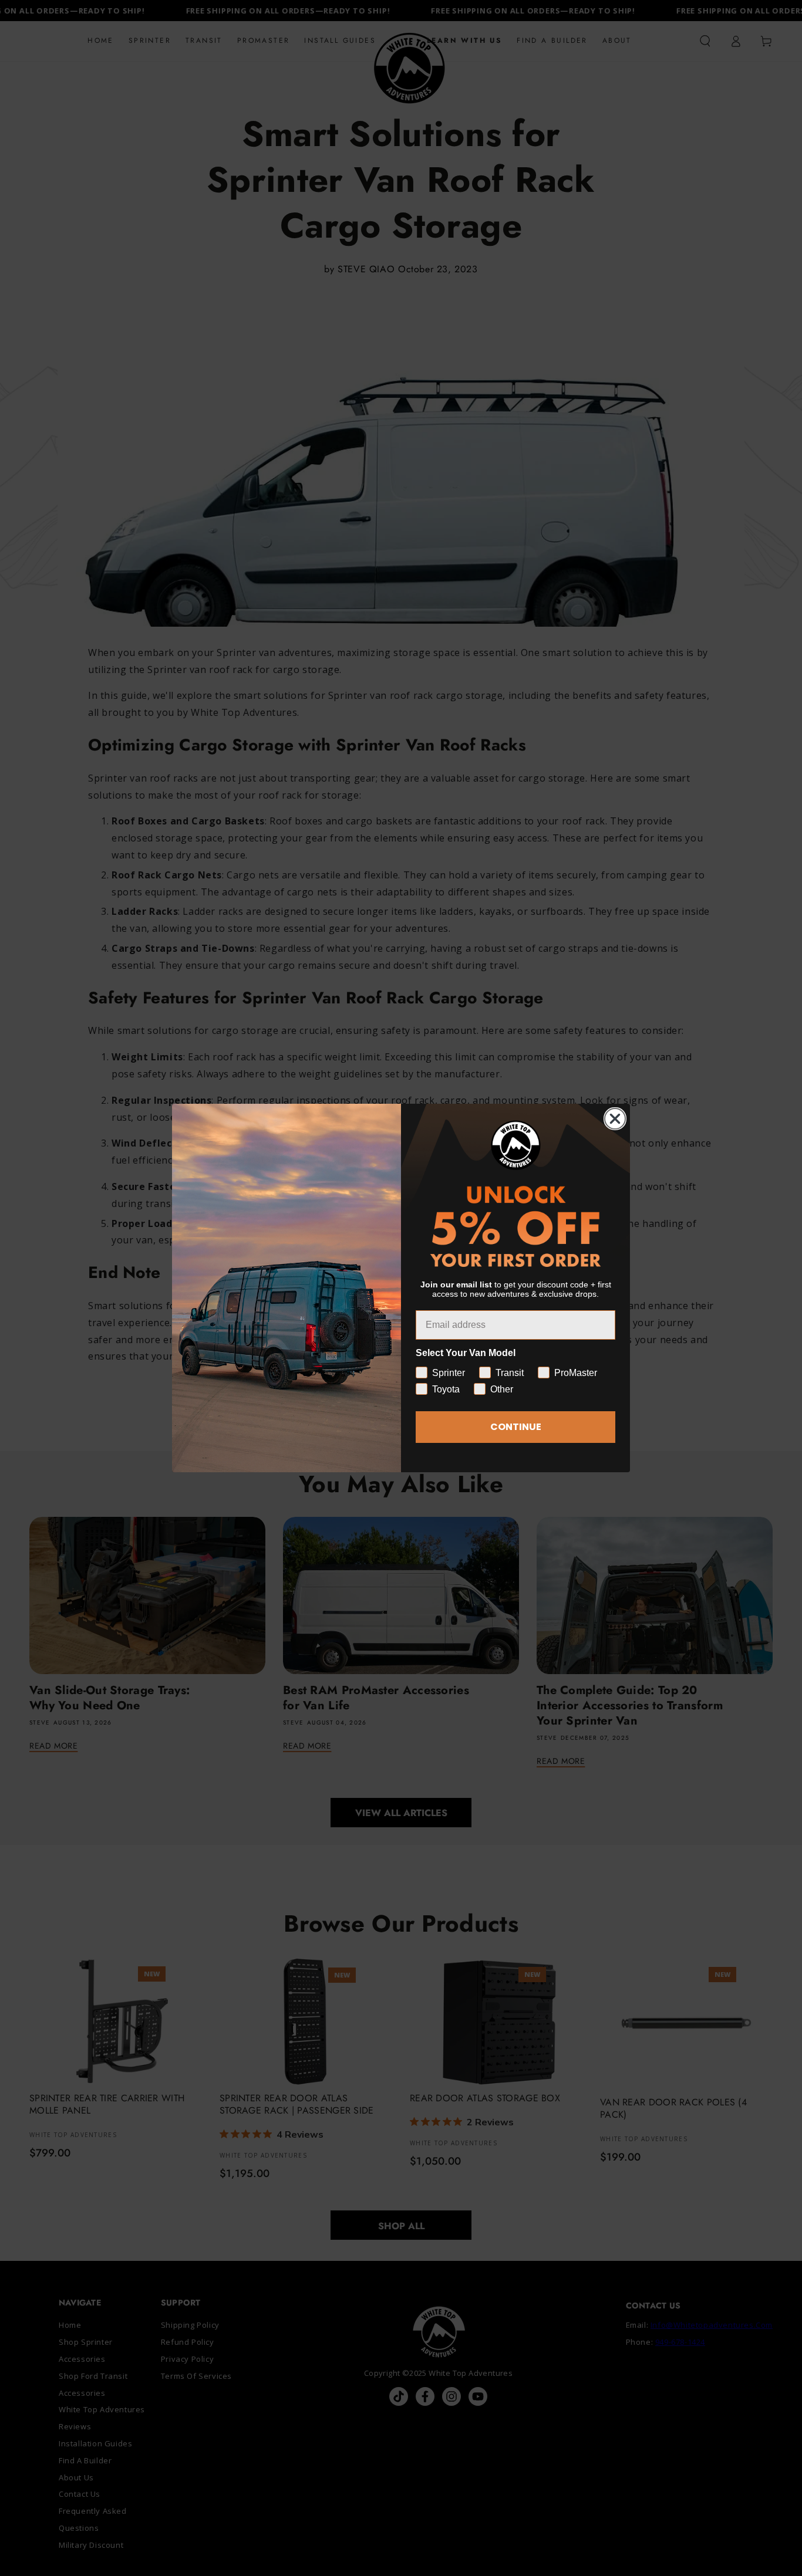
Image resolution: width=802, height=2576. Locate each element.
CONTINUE (516, 1427)
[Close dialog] (615, 1119)
